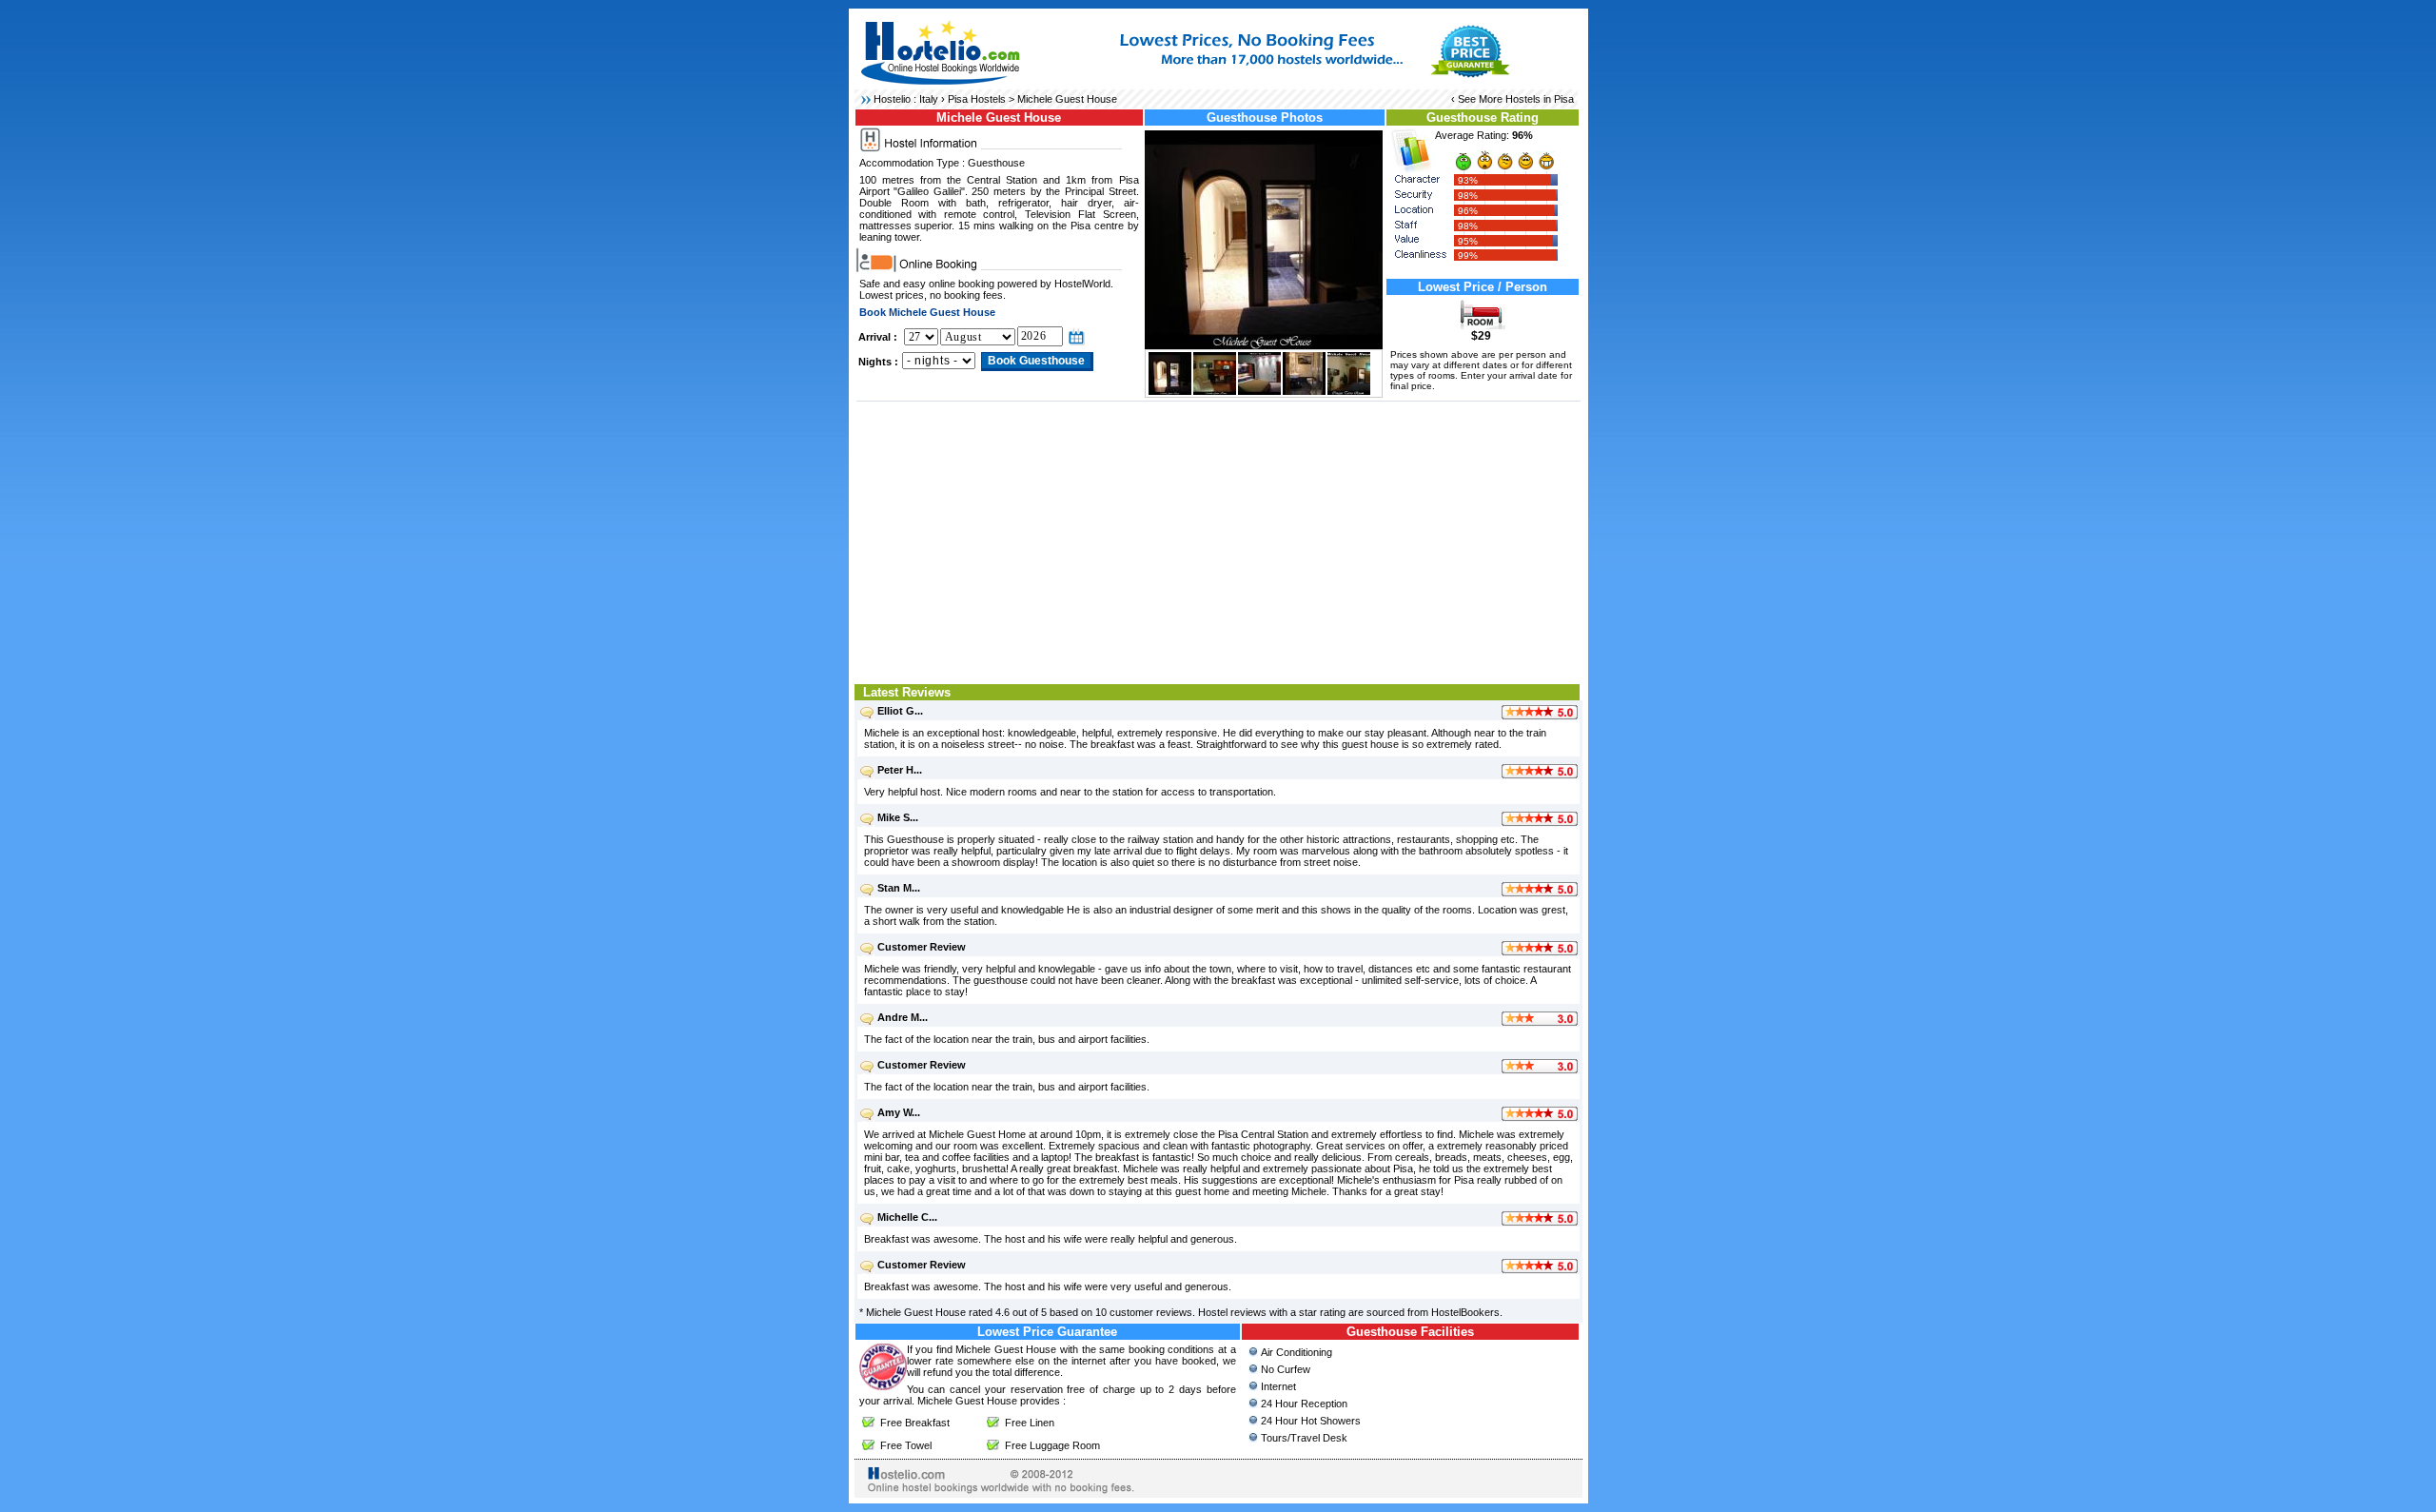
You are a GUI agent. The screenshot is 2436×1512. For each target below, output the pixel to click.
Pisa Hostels (977, 99)
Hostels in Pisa (1540, 99)
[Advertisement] (1218, 540)
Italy (929, 99)
